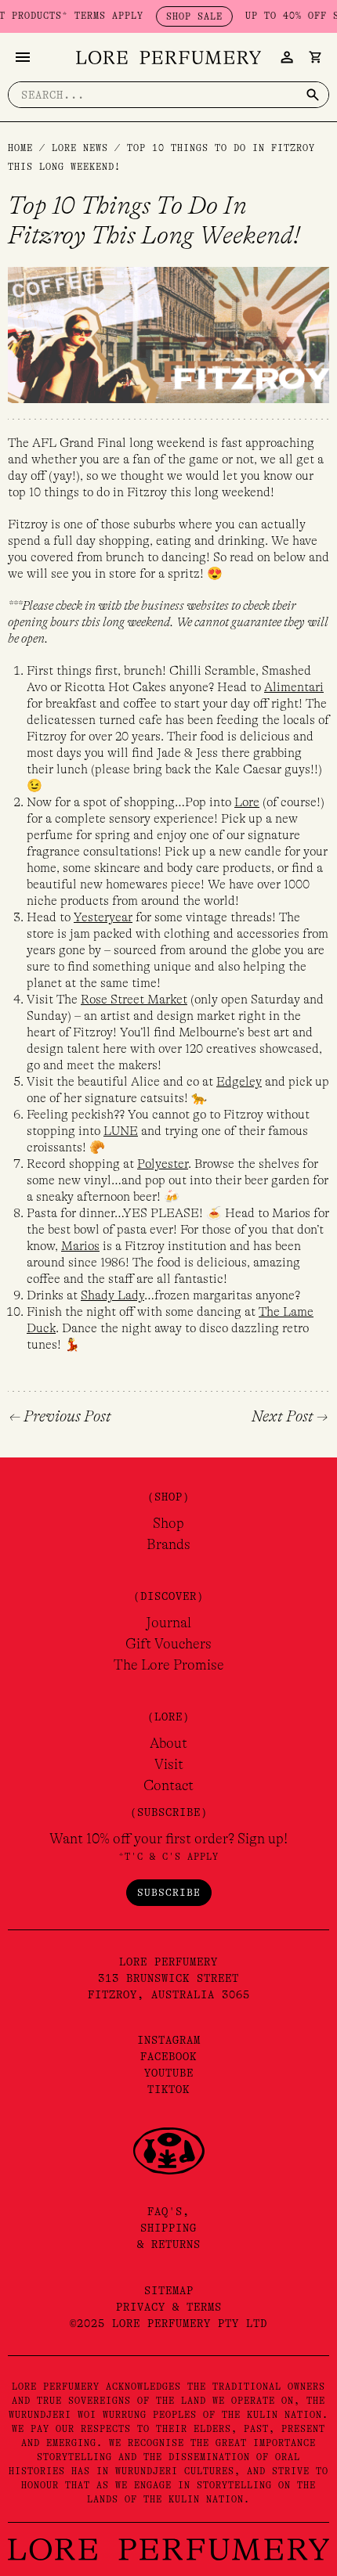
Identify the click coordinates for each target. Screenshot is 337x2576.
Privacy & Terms (169, 2307)
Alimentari (294, 687)
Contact (168, 1785)
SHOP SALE (177, 16)
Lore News (80, 148)
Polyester (163, 1164)
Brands (168, 1544)
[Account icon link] (287, 57)
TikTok (168, 2089)
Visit (169, 1764)
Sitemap (169, 2290)
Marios (80, 1246)
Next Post (290, 1417)
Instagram (169, 2040)
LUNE (121, 1131)
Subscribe (169, 1892)
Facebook (168, 2056)
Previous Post (60, 1417)
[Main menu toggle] (23, 57)
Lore (247, 802)
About (168, 1743)
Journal (168, 1623)
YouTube (169, 2073)
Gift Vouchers (168, 1644)
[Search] (313, 95)
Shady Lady (112, 1295)
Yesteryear (103, 917)
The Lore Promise (169, 1665)
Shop (168, 1523)
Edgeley (239, 1082)
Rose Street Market (134, 1000)
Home (20, 148)
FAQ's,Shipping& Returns (169, 2228)
